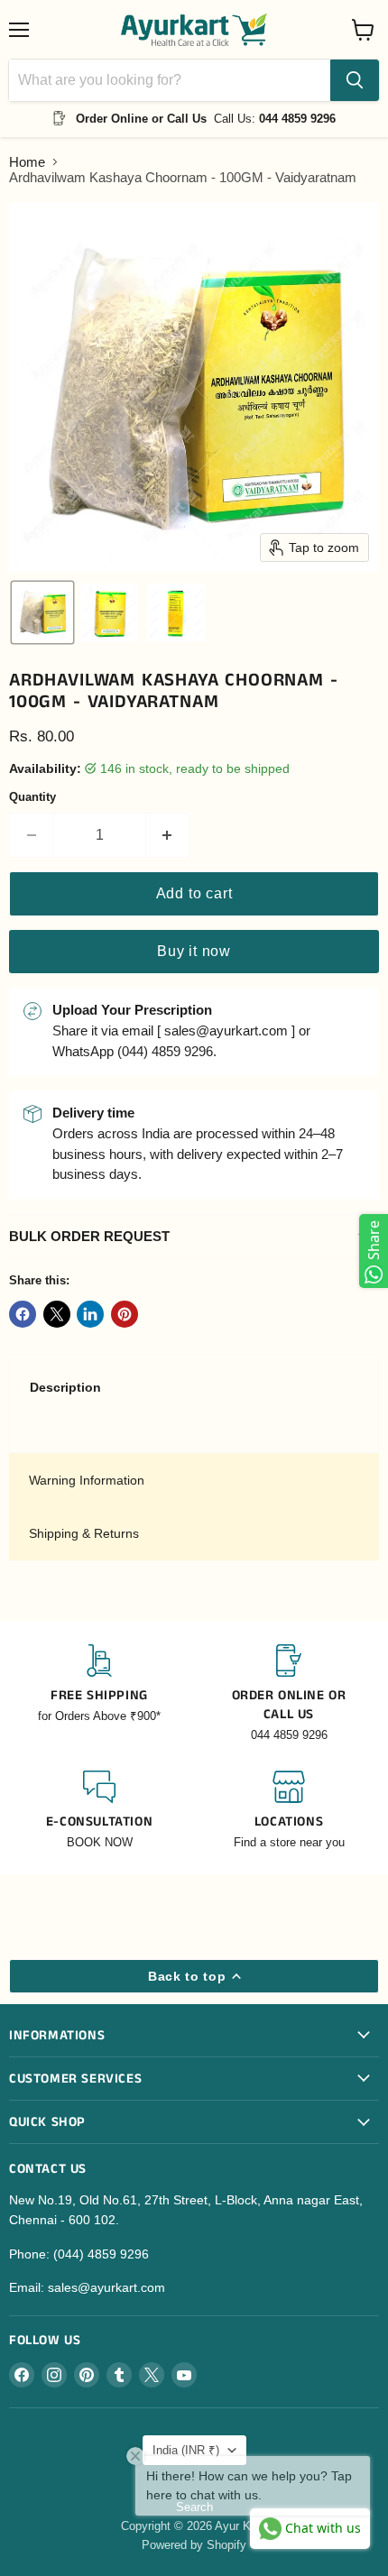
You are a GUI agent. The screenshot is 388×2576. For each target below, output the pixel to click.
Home (27, 162)
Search (194, 2507)
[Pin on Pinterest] (125, 1314)
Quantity (32, 797)
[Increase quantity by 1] (168, 835)
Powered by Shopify (194, 2545)
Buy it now (194, 951)
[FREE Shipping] (99, 1694)
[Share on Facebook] (23, 1314)
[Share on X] (57, 1314)
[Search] (355, 80)
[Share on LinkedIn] (90, 1314)
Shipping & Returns (84, 1533)
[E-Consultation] (99, 1811)
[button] (42, 612)
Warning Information (87, 1480)
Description (65, 1387)
